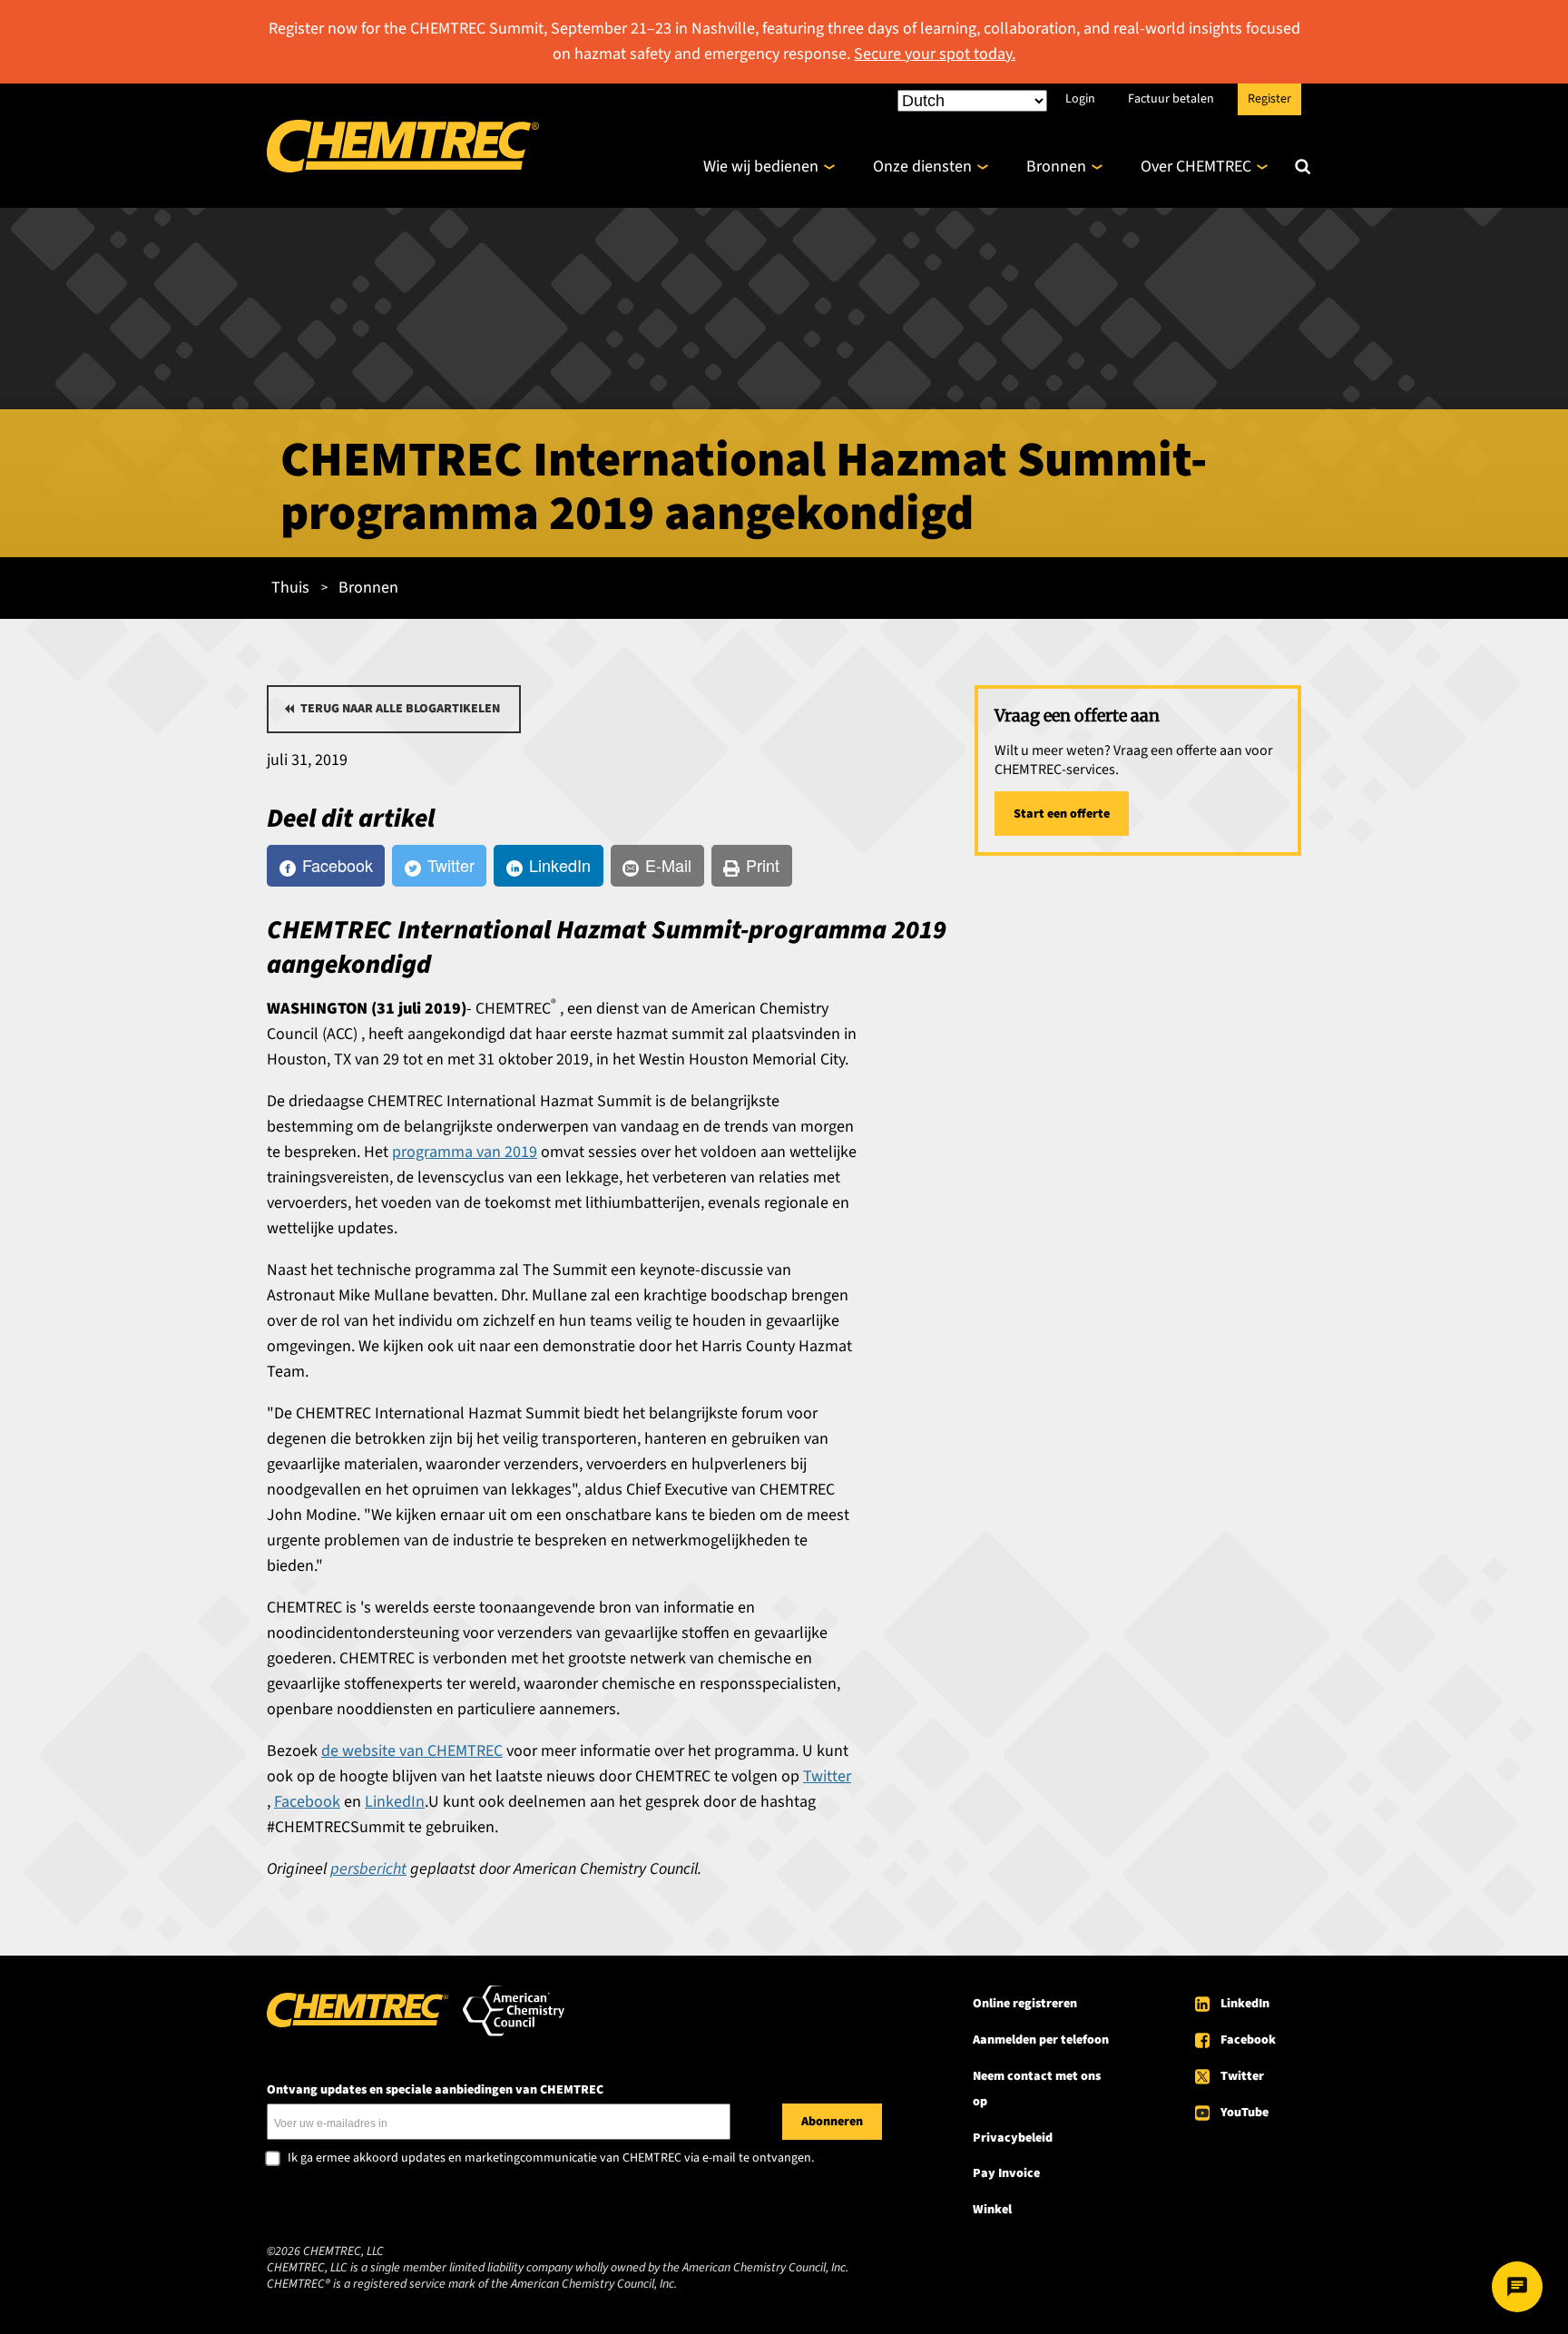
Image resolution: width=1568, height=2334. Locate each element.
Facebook (1248, 2040)
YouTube (1245, 2113)
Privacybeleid (1013, 2138)
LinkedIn (1245, 2004)
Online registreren (1025, 2004)
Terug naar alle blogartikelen (400, 709)
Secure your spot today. (935, 54)
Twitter (1242, 2076)
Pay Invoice (1006, 2173)
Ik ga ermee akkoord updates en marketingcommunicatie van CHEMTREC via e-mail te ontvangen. (551, 2159)
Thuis (290, 588)
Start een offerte (1062, 814)
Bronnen (1056, 167)
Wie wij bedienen (761, 167)
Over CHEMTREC (1196, 167)
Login (1080, 98)
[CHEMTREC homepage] (403, 167)
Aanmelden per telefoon (1041, 2040)
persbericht (368, 1869)
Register (1269, 98)
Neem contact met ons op (1037, 2089)
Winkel (992, 2210)
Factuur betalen (1171, 98)
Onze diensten (922, 167)
